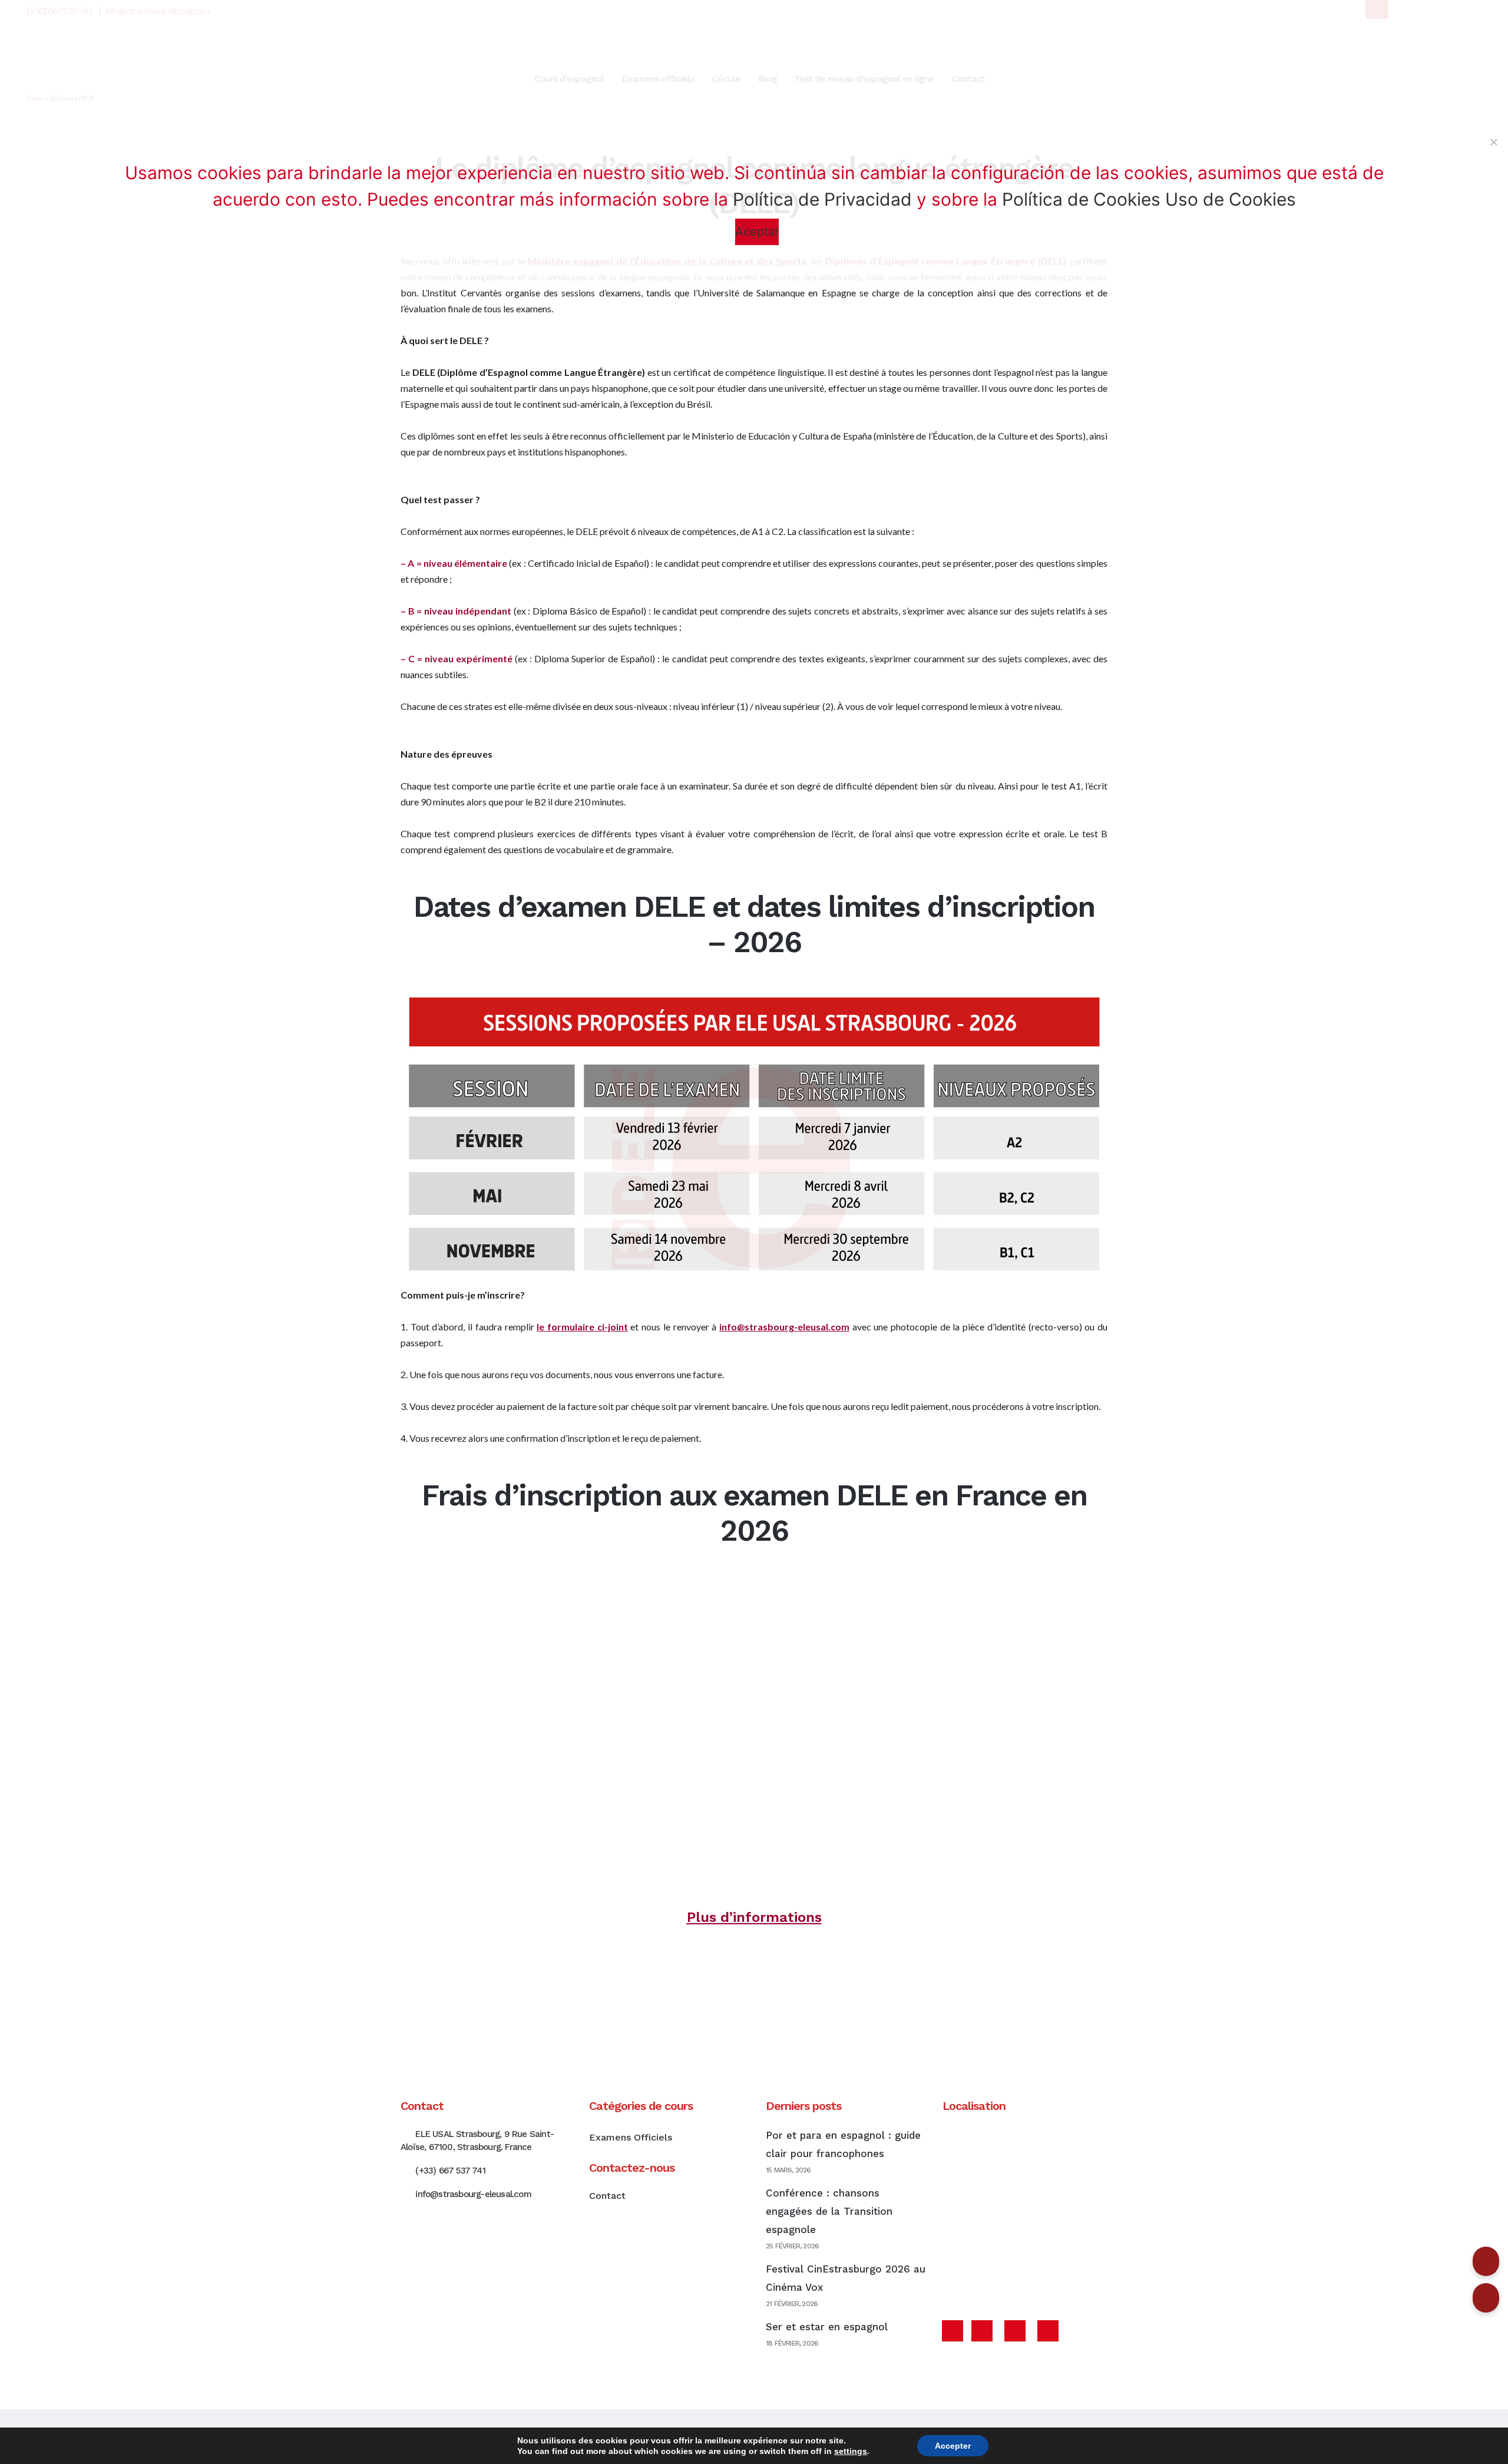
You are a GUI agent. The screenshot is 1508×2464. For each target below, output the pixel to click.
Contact (607, 2196)
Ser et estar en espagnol (827, 2327)
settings (851, 2451)
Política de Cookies (1081, 199)
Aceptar (757, 232)
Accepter (953, 2446)
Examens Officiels (631, 2137)
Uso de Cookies (1231, 199)
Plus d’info (723, 1917)
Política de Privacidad (822, 199)
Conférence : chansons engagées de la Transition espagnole (829, 2211)
